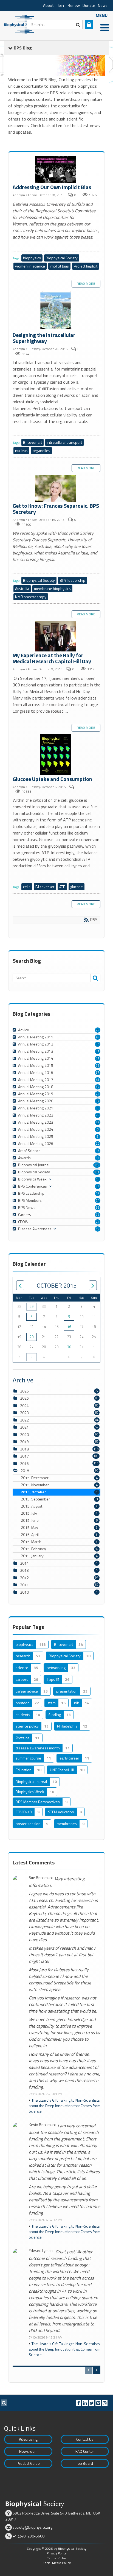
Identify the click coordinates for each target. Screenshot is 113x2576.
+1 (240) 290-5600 (29, 2536)
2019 (24, 1442)
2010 (24, 1592)
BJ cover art (33, 442)
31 (98, 1051)
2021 (24, 1427)
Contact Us (85, 2439)
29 (32, 1306)
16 (98, 1158)
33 (98, 1065)
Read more (86, 284)
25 (98, 1094)
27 (98, 1122)
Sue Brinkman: (41, 1878)
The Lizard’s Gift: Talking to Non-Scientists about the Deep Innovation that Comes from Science (65, 2106)
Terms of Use (56, 2558)
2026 (24, 1391)
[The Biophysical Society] (21, 24)
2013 (24, 1570)
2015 (25, 1471)
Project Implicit (86, 266)
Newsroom (28, 2451)
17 (98, 1151)
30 (69, 1347)
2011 (24, 1585)
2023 (24, 1413)
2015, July (59, 1513)
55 (98, 1208)
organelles (41, 450)
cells (27, 887)
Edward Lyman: (41, 2251)
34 (98, 1044)
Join (61, 5)
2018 (24, 1449)
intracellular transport (64, 442)
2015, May (59, 1528)
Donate (89, 5)
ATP (62, 887)
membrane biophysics (52, 588)
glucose (77, 887)
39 (98, 1087)
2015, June (59, 1520)
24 (98, 1200)
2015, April (59, 1535)
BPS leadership (73, 580)
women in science (30, 266)
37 (98, 1073)
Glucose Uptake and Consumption (56, 755)
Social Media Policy (57, 2563)
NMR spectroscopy (31, 597)
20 (98, 1030)
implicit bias (59, 266)
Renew (74, 5)
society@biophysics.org (33, 2527)
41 (98, 1080)
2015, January (59, 1556)
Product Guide (28, 2463)
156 (97, 1165)
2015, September (59, 1499)
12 (98, 1193)
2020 (24, 1434)
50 (98, 1229)
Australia (22, 588)
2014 (24, 1563)
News (103, 5)
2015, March (59, 1542)
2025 (24, 1398)
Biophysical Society (62, 258)
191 (97, 1172)
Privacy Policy (57, 2553)
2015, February (60, 1549)
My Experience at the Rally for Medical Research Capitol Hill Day (56, 637)
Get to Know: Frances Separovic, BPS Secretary (56, 489)
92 (98, 1215)
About (48, 5)
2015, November (59, 1485)
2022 (24, 1420)
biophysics (32, 258)
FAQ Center (85, 2451)
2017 (24, 1456)
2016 (24, 1463)
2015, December (59, 1478)
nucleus (21, 450)
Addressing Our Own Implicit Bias (56, 170)
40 (98, 1037)
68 (98, 1179)
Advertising (28, 2439)
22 (98, 1222)
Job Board (85, 2463)
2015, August (59, 1506)
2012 (24, 1578)
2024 (24, 1406)
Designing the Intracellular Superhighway (56, 311)
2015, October (59, 1492)
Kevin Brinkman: (42, 2125)
